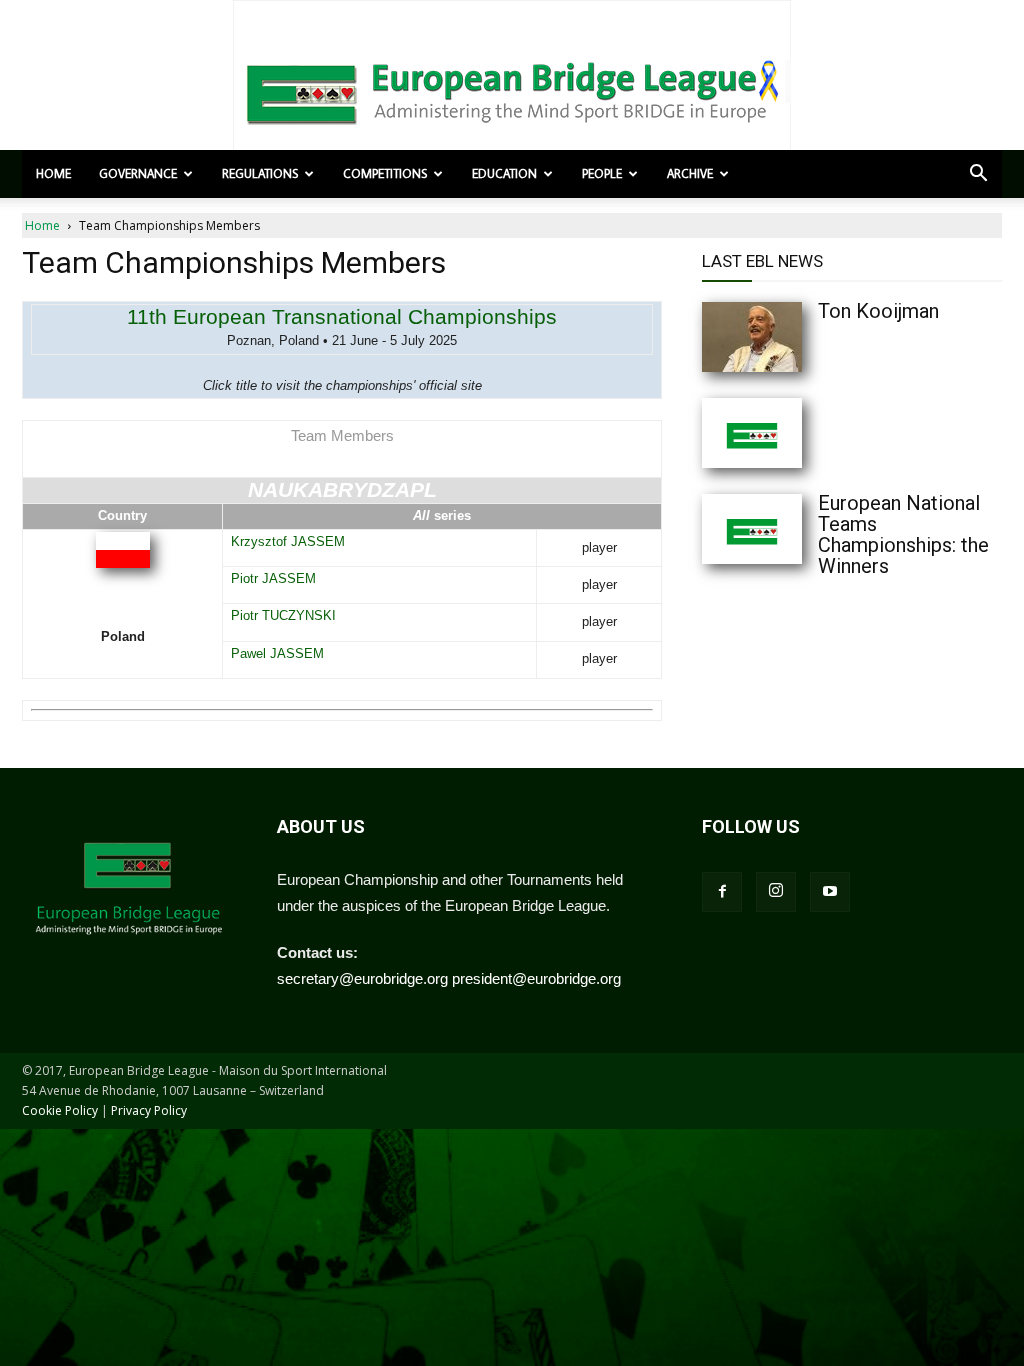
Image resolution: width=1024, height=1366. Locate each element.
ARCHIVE (690, 173)
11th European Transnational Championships (342, 316)
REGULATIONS (260, 173)
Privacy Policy (149, 1110)
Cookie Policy (60, 1110)
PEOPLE (602, 173)
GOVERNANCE (138, 173)
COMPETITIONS (385, 173)
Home (53, 173)
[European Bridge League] (512, 90)
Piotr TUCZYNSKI (283, 615)
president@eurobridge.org (536, 978)
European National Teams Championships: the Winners (903, 534)
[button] (978, 175)
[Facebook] (722, 892)
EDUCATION (504, 173)
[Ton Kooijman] (792, 337)
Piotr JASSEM (273, 578)
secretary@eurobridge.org (362, 978)
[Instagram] (776, 892)
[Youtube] (830, 892)
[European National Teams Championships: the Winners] (792, 529)
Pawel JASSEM (277, 653)
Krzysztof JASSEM (288, 541)
